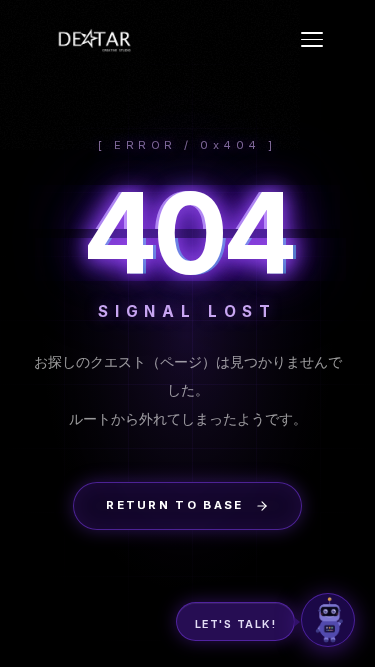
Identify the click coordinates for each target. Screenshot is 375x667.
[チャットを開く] (328, 620)
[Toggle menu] (312, 39)
